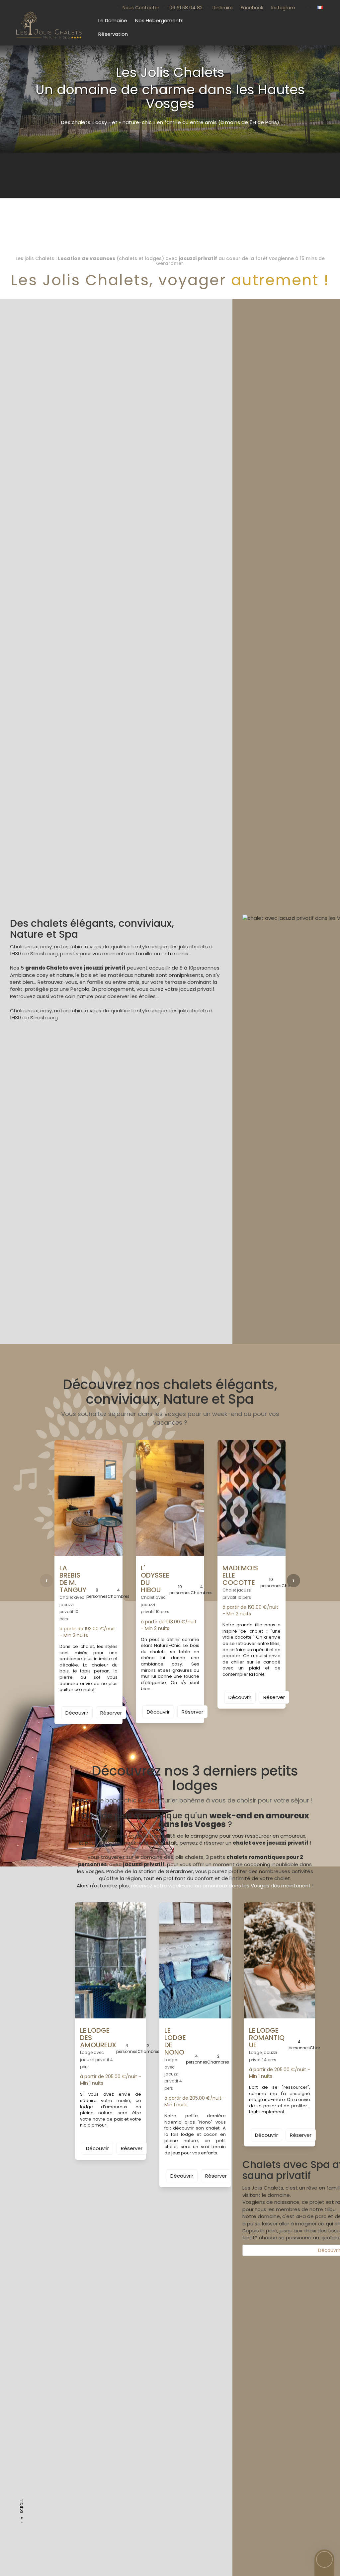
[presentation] (46, 1581)
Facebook (252, 8)
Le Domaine (113, 20)
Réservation (113, 34)
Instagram (283, 8)
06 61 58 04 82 (186, 8)
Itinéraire (223, 8)
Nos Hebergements (159, 20)
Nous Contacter (141, 8)
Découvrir (77, 1713)
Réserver (111, 1713)
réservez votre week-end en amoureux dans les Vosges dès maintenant (221, 1886)
